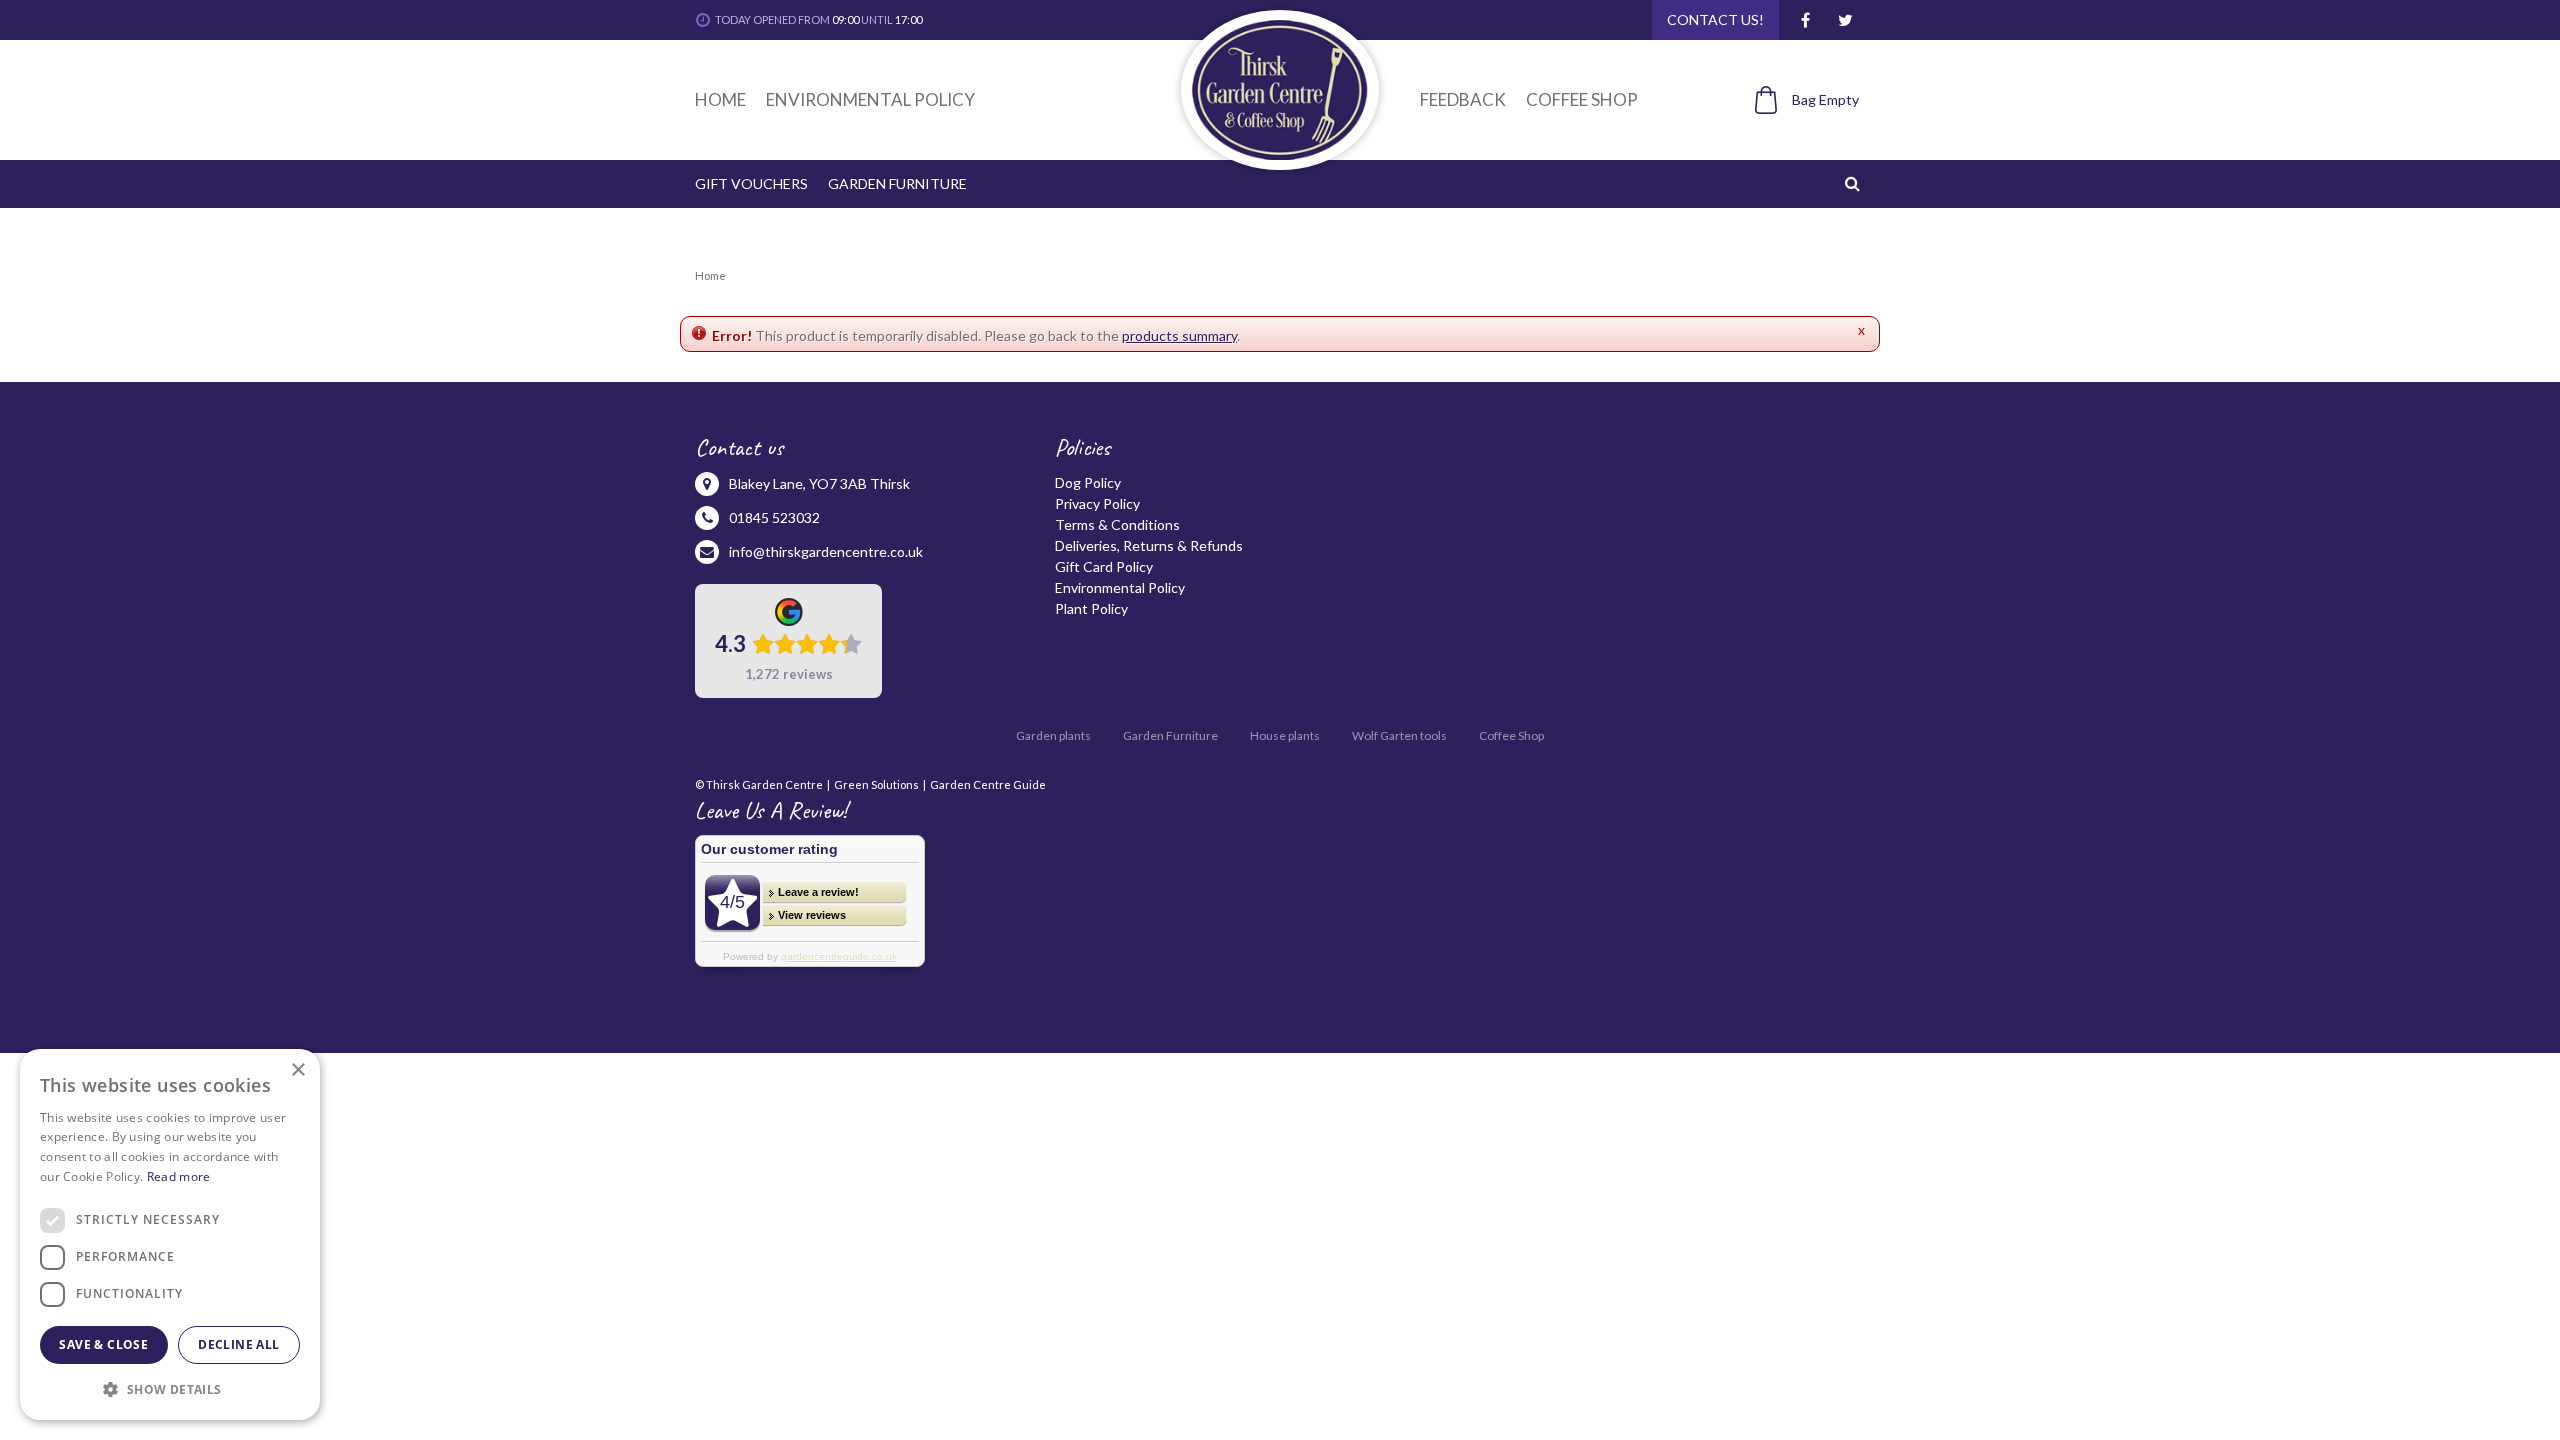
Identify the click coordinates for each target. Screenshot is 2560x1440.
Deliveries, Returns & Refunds (1149, 545)
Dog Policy (1088, 482)
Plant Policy (1091, 608)
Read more (179, 1176)
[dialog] (170, 1234)
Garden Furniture (1170, 735)
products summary (1179, 335)
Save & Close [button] (103, 1344)
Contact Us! (1715, 19)
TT (1845, 20)
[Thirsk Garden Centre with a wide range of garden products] (1279, 90)
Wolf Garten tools (1399, 735)
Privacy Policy (1097, 503)
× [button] (297, 1070)
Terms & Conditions (1117, 524)
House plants (1285, 735)
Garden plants (1053, 735)
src (1855, 183)
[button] (170, 1388)
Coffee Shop (1511, 735)
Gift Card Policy (1104, 566)
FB (1805, 20)
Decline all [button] (238, 1344)
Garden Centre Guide (988, 784)
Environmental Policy (1120, 587)
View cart (1796, 133)
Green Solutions (876, 784)
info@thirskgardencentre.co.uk (826, 551)
